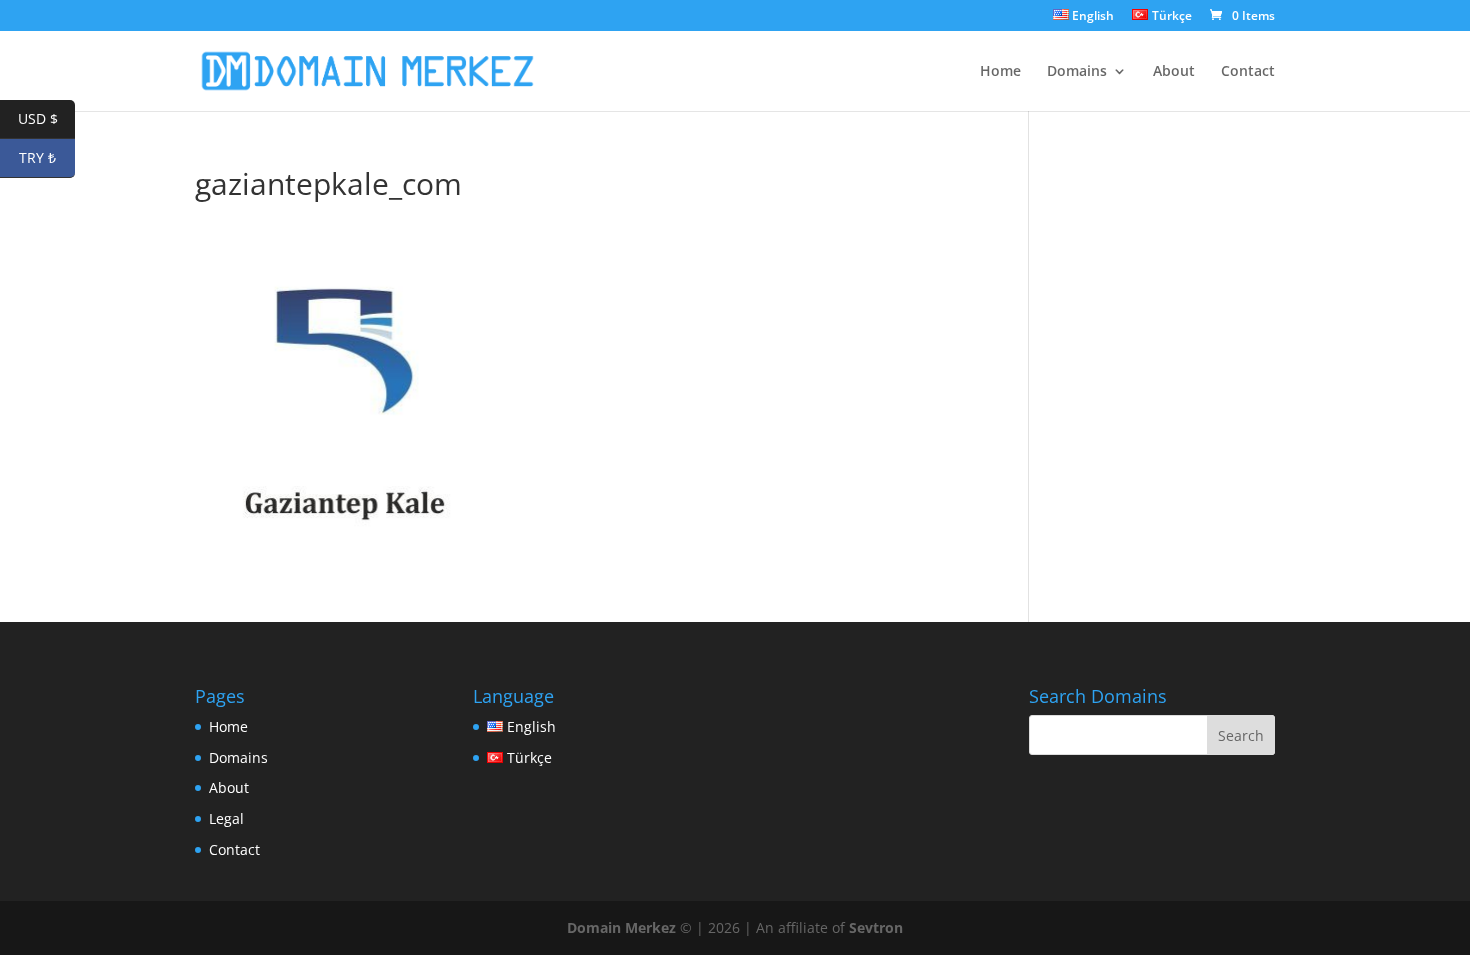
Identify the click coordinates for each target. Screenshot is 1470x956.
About (1174, 72)
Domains (1077, 72)
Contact (1248, 72)
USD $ (46, 118)
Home (1000, 72)
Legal (226, 818)
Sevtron (876, 927)
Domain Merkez (621, 927)
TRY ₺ (47, 157)
